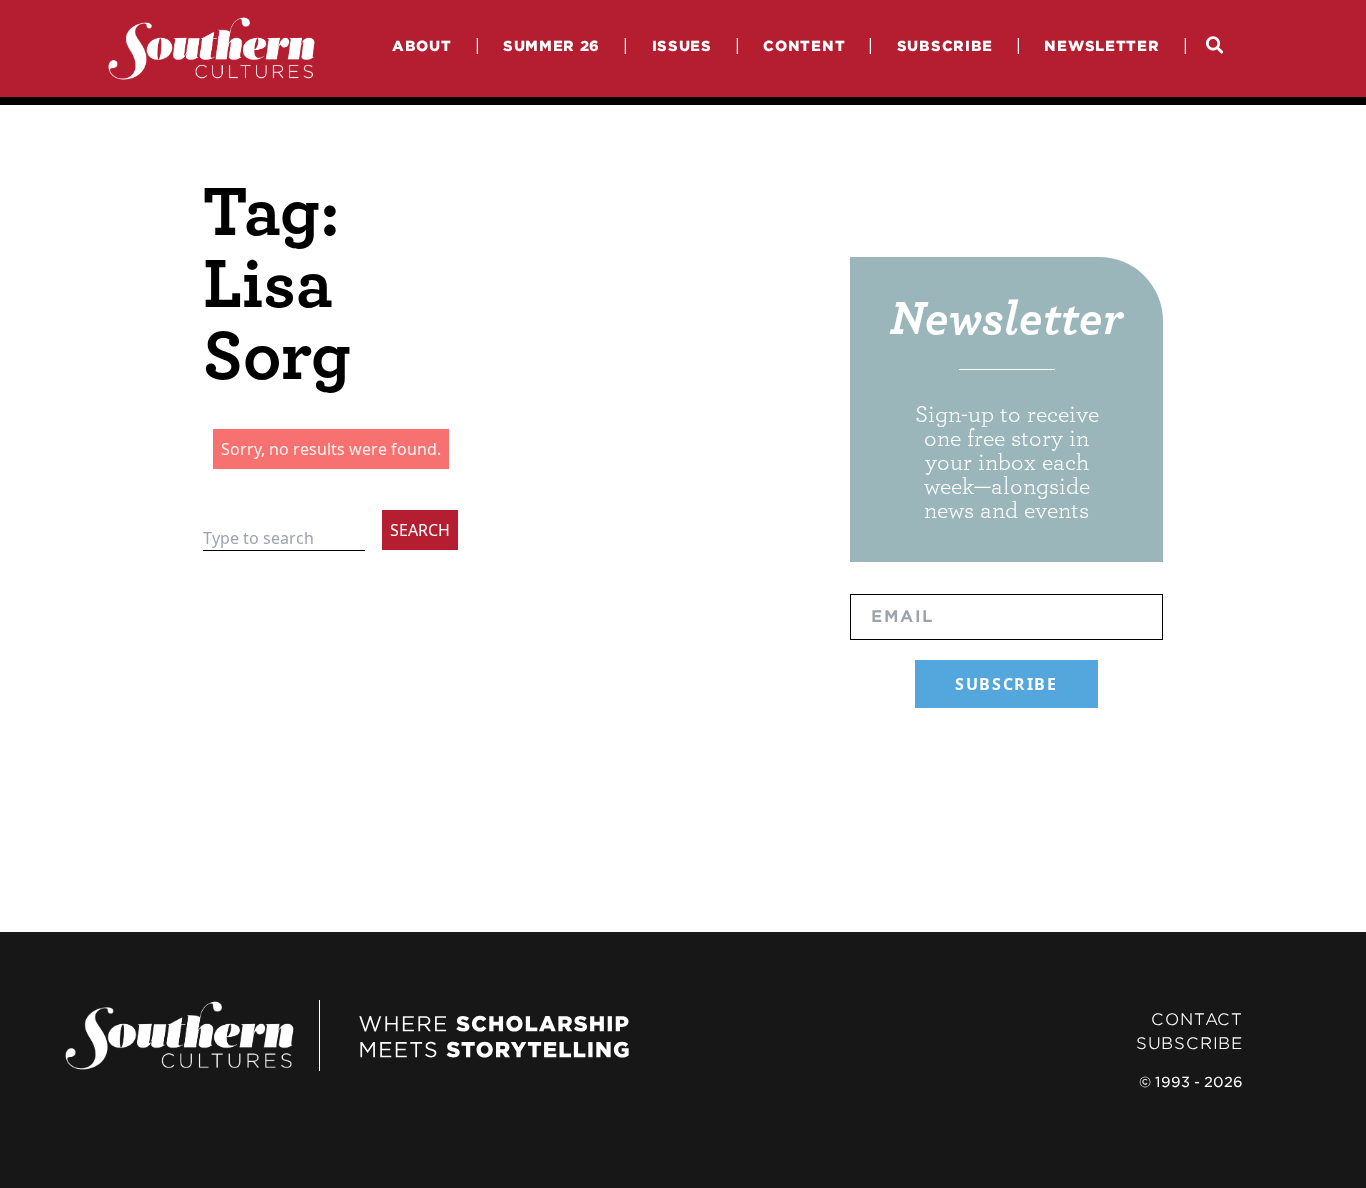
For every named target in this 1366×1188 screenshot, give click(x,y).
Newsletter (1101, 45)
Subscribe (945, 45)
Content (804, 45)
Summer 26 (551, 45)
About (422, 45)
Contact (1197, 1019)
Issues (682, 45)
